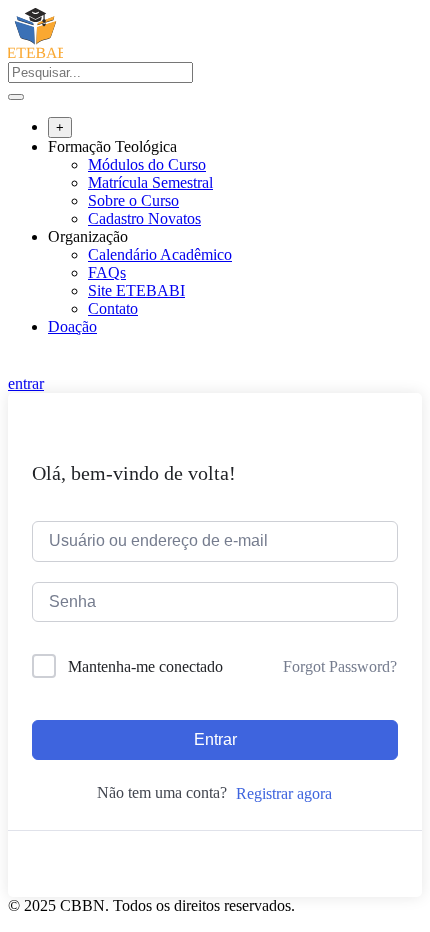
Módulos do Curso (147, 164)
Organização (88, 236)
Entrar (215, 739)
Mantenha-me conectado (145, 666)
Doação (72, 326)
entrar (26, 383)
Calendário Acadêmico (160, 254)
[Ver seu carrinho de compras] (18, 365)
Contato (113, 308)
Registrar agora (284, 793)
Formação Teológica (112, 146)
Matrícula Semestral (150, 182)
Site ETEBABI (136, 290)
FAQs (107, 272)
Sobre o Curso (133, 200)
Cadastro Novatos (144, 218)
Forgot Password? (340, 666)
